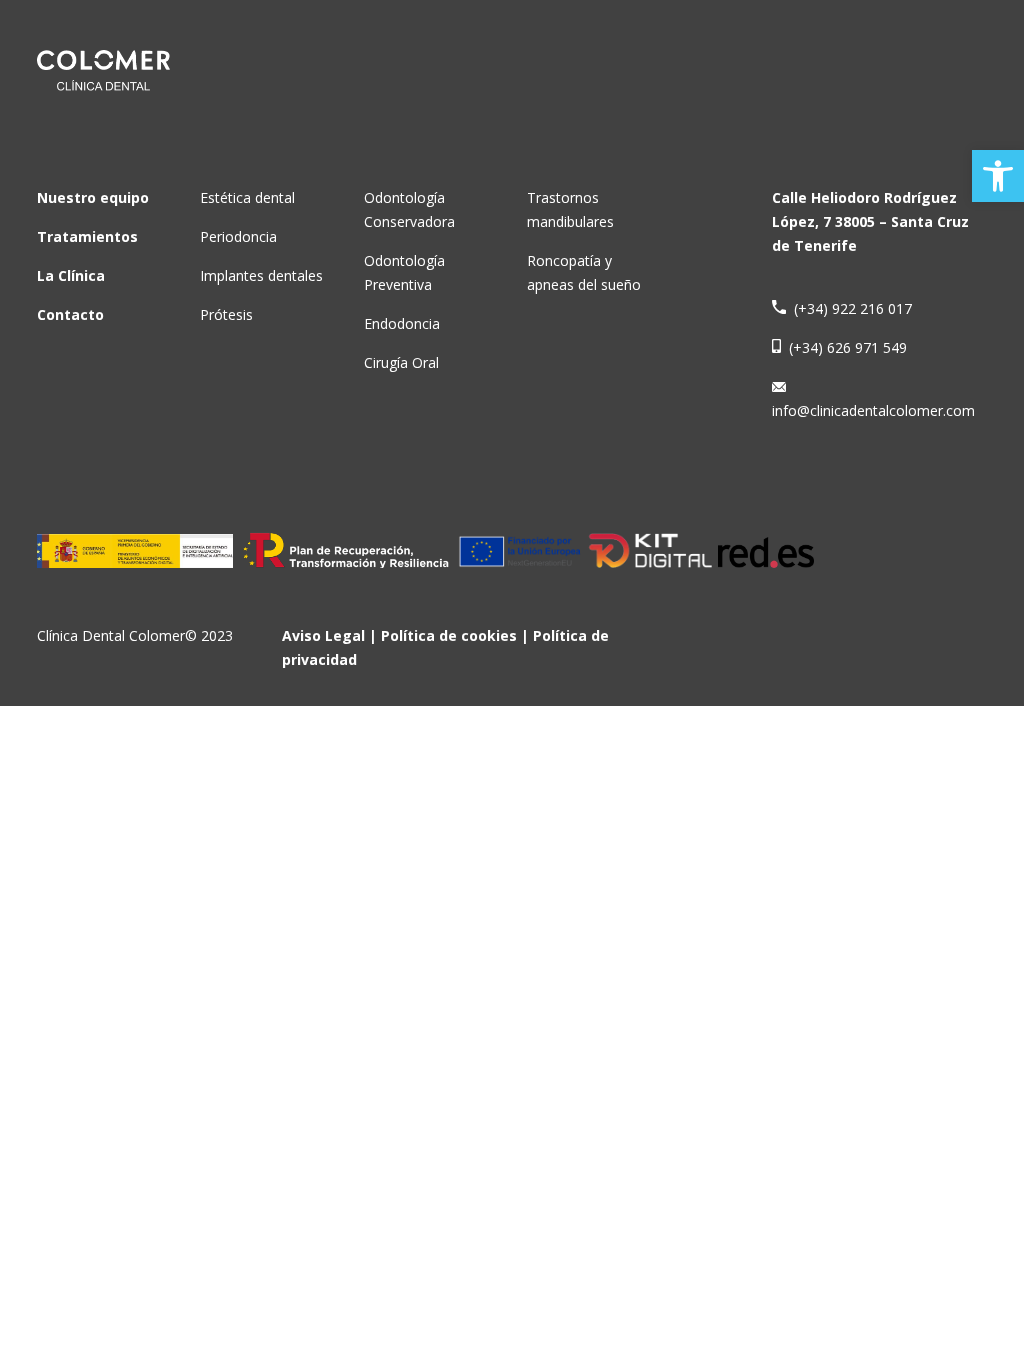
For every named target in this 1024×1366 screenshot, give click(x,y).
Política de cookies (449, 635)
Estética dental (247, 197)
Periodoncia (238, 236)
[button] (998, 176)
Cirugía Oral (401, 362)
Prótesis (226, 314)
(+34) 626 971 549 (844, 347)
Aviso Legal (323, 635)
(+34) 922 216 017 (849, 308)
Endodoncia (402, 323)
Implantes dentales (261, 275)
